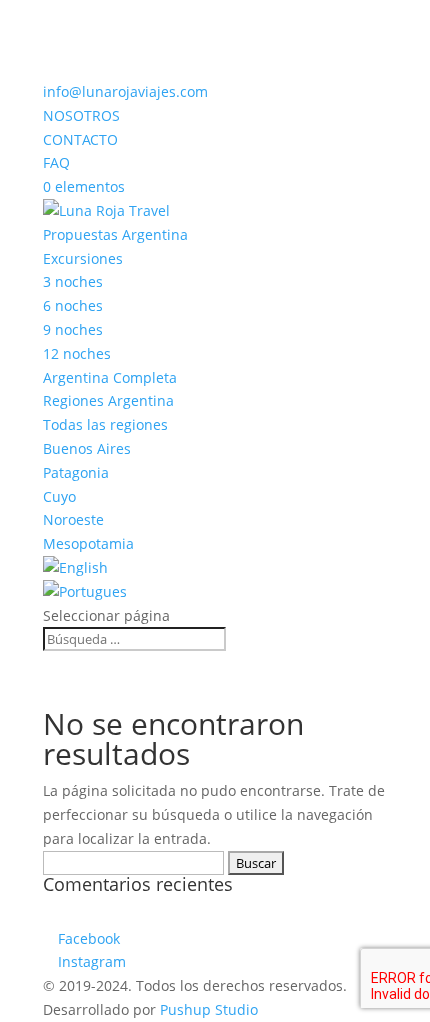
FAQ (56, 162)
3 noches (73, 281)
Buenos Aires (87, 448)
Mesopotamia (88, 543)
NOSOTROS (81, 115)
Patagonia (76, 472)
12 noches (77, 353)
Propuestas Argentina (115, 234)
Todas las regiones (105, 424)
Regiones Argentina (108, 400)
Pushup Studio (209, 1009)
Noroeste (73, 519)
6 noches (73, 305)
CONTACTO (80, 139)
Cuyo (59, 496)
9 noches (73, 329)
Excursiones (83, 258)
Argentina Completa (110, 377)
